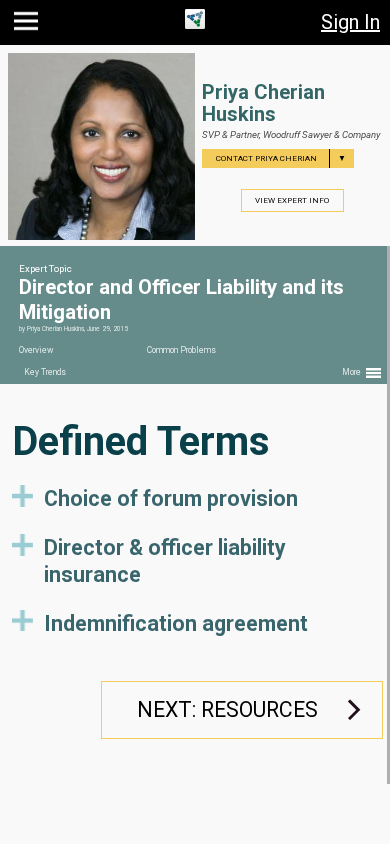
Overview (36, 350)
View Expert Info (292, 200)
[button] (28, 25)
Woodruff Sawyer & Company (321, 134)
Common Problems (181, 350)
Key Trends (45, 372)
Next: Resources (227, 709)
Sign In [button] (350, 22)
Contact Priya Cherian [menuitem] (281, 158)
